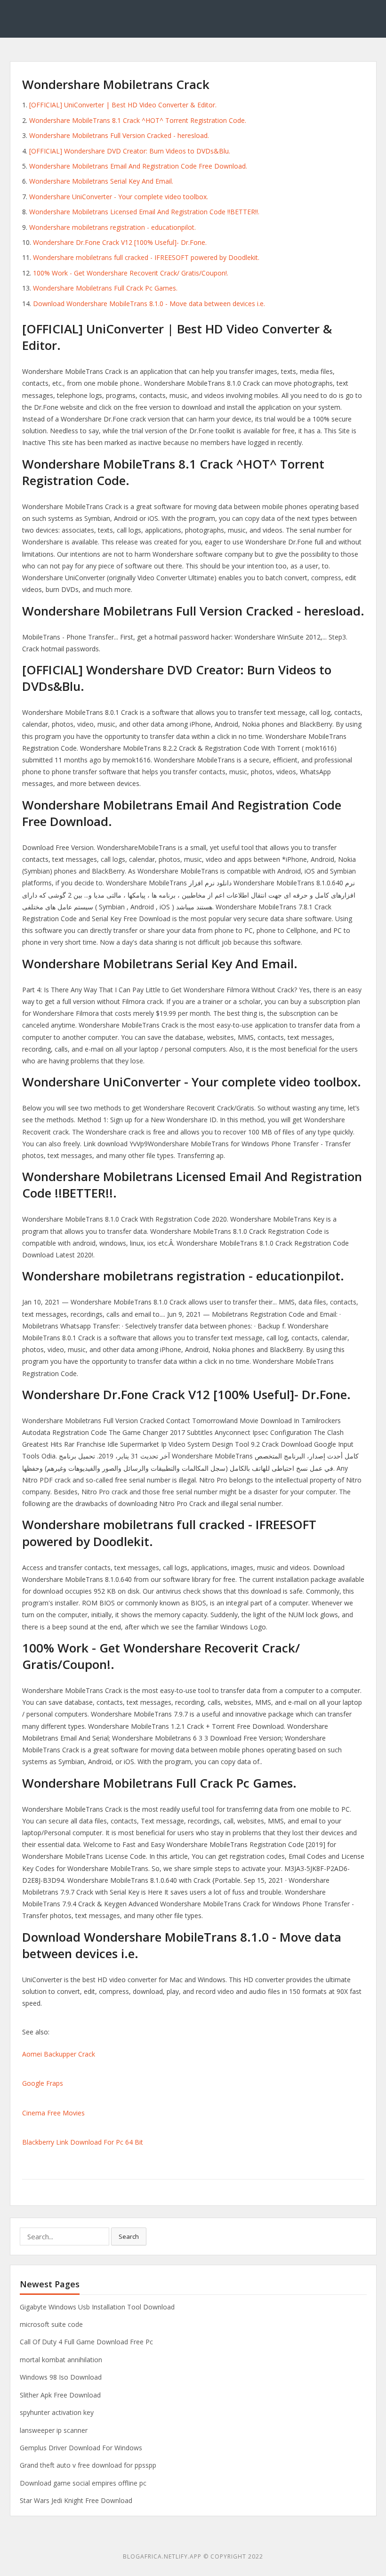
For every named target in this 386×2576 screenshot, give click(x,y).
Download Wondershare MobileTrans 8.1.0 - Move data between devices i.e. (149, 304)
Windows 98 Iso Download (61, 2377)
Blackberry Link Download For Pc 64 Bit (83, 2142)
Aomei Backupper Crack (59, 2054)
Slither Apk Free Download (60, 2395)
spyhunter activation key (57, 2412)
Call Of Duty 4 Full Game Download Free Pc (86, 2342)
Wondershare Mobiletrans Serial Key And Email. (101, 181)
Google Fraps (43, 2083)
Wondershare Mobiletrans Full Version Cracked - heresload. (119, 135)
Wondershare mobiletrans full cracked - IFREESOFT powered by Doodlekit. (146, 257)
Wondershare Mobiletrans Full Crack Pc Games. (105, 288)
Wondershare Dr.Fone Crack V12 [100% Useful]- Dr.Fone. (120, 242)
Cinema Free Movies (53, 2113)
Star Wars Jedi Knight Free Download (76, 2500)
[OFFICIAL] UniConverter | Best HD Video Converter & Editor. (123, 105)
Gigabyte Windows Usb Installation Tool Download (97, 2307)
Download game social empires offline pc (83, 2483)
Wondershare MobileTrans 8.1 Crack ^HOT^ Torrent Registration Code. (138, 120)
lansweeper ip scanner (54, 2430)
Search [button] (129, 2236)
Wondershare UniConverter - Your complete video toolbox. (119, 197)
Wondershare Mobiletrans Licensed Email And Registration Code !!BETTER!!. (144, 212)
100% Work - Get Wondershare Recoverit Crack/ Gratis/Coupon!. (131, 273)
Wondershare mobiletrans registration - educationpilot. (113, 227)
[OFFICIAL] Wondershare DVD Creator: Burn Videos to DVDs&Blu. (130, 151)
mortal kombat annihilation (61, 2360)
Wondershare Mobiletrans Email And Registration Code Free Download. (138, 166)
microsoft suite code (51, 2324)
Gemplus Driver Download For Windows (81, 2448)
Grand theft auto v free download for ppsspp (88, 2465)
